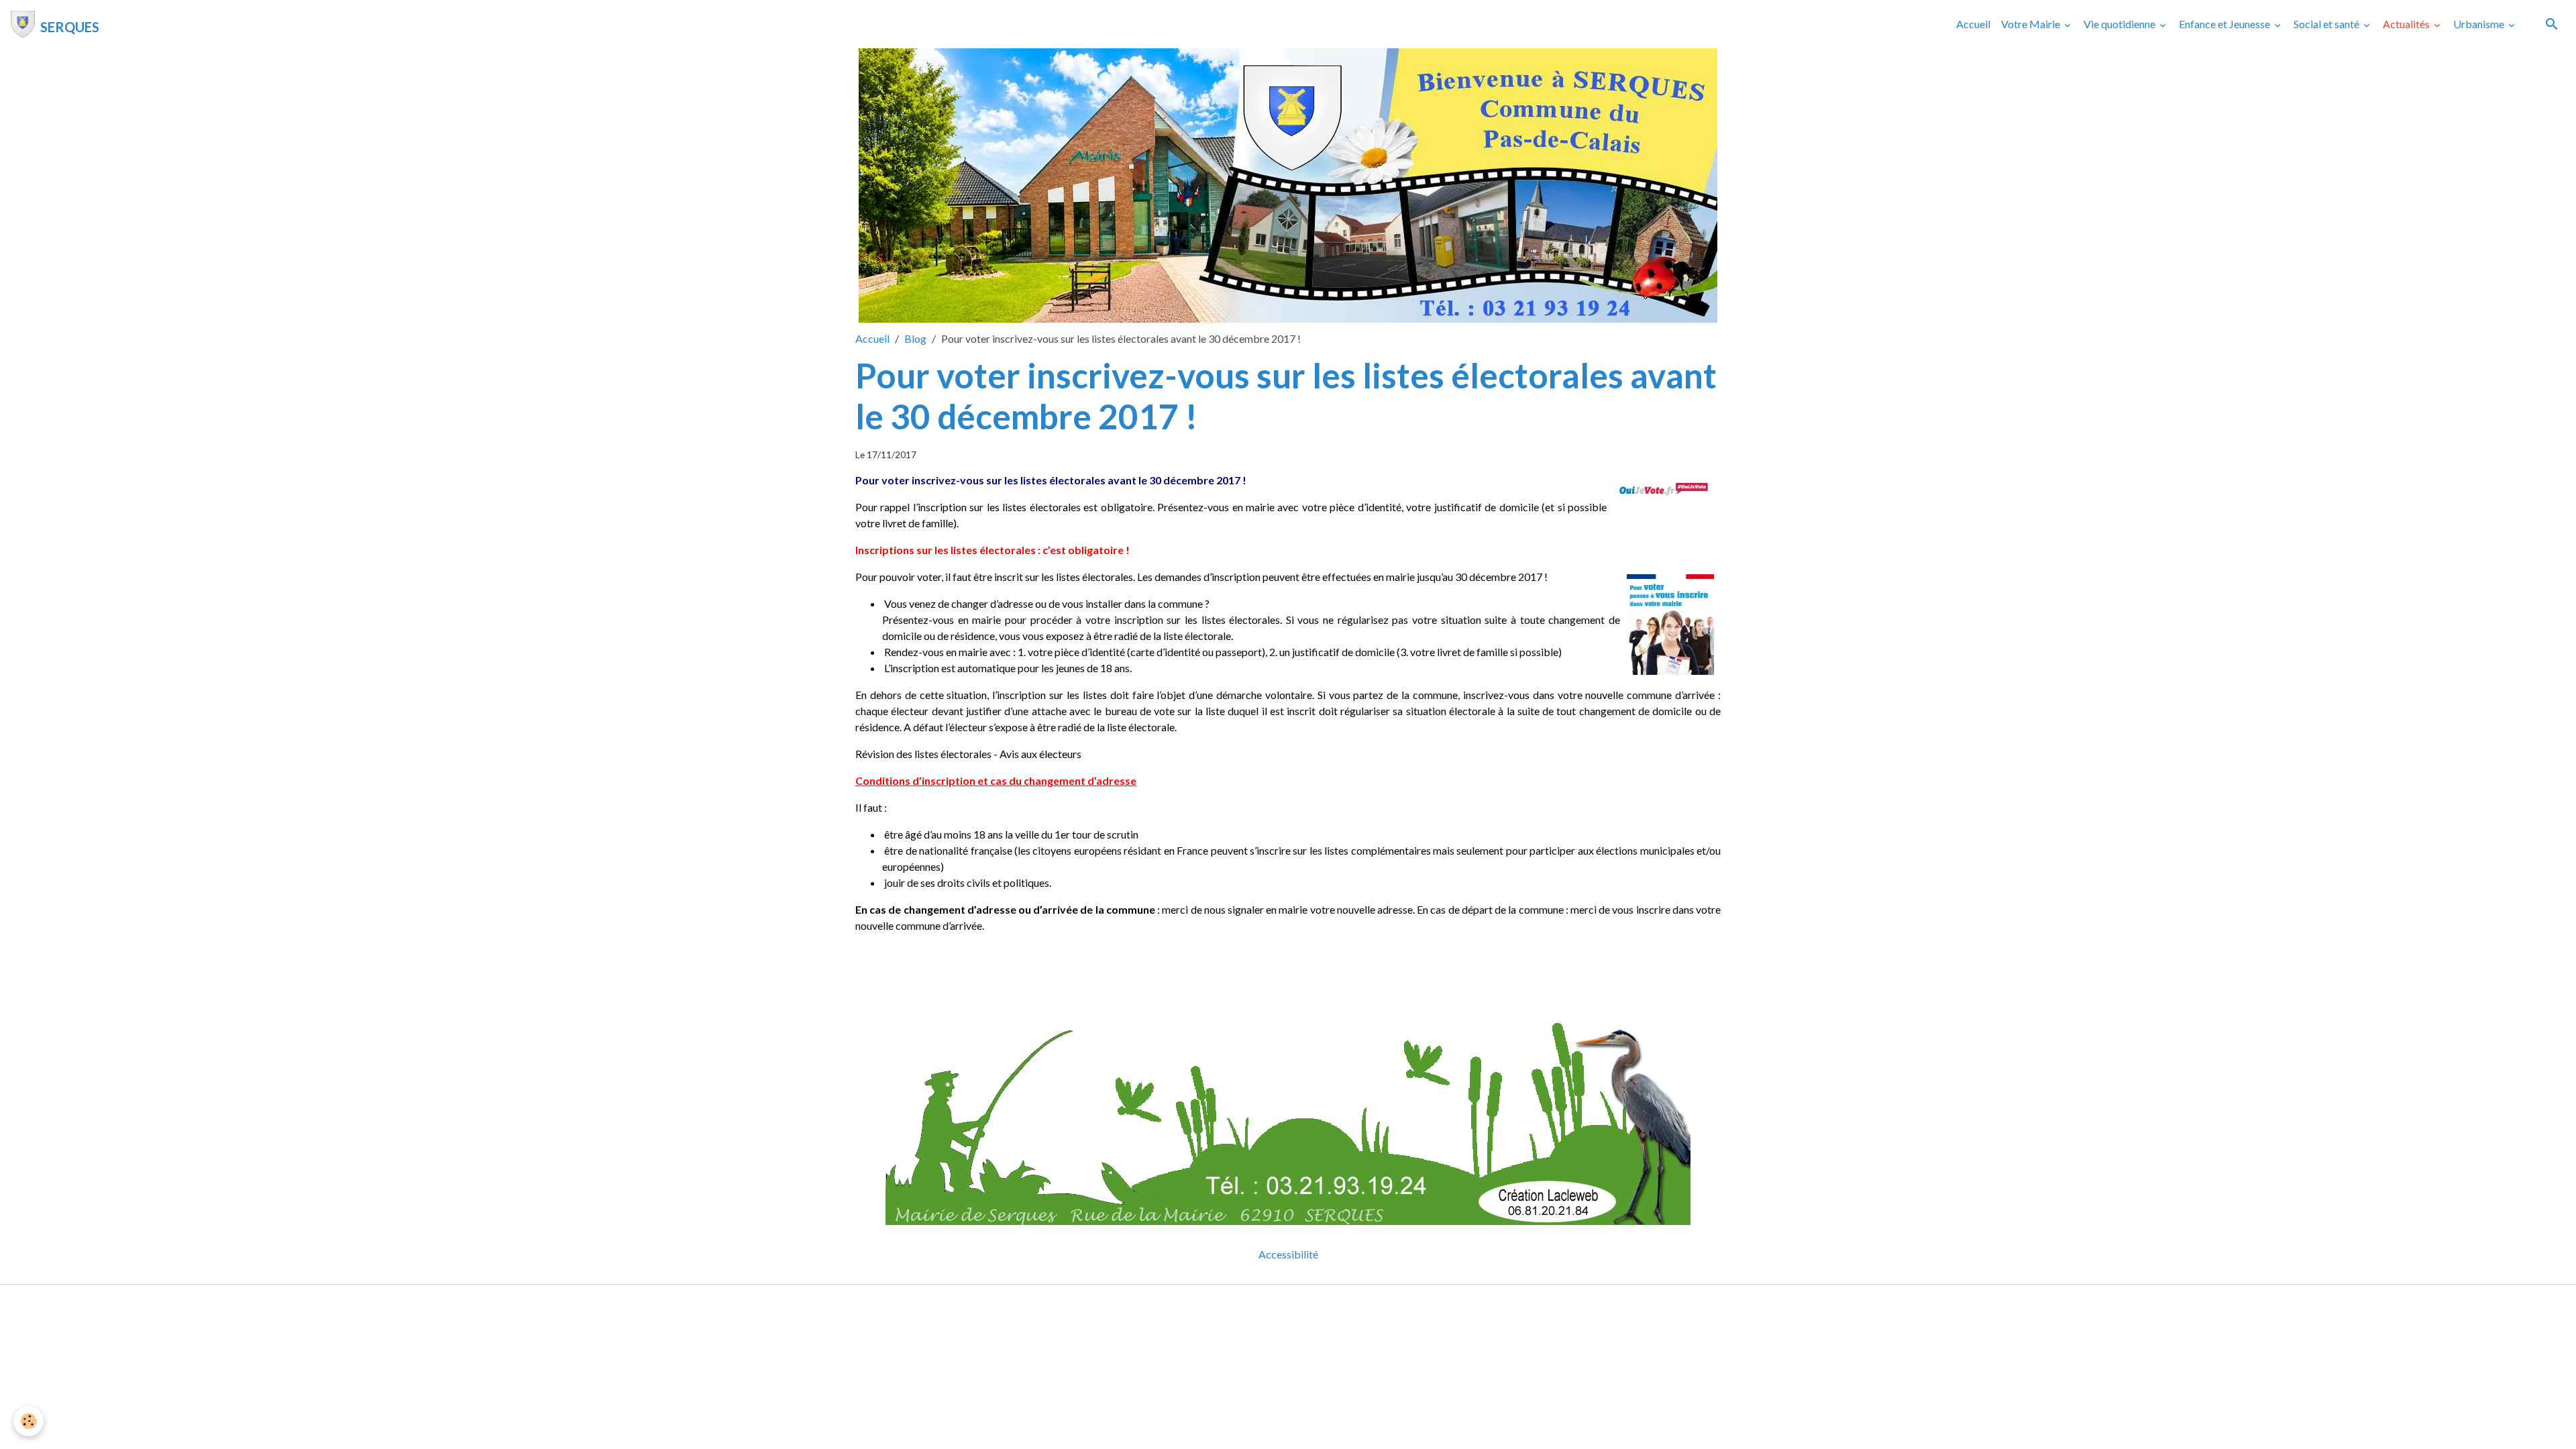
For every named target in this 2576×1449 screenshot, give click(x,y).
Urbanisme (2480, 24)
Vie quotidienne (2121, 24)
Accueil (1973, 24)
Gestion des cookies (1334, 1303)
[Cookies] (29, 1421)
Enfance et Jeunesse (2225, 24)
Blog (915, 338)
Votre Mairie (2032, 24)
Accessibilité (1288, 1254)
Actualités (2407, 24)
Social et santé (2327, 24)
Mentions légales (1235, 1303)
